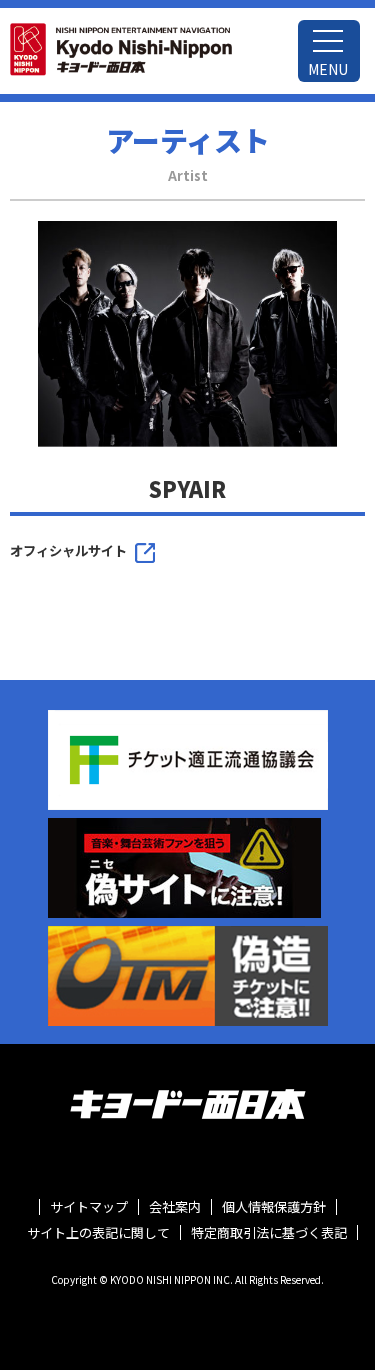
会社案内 (175, 1207)
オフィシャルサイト (68, 550)
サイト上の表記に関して (98, 1233)
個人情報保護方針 (274, 1207)
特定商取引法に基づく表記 (269, 1233)
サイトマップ (89, 1207)
